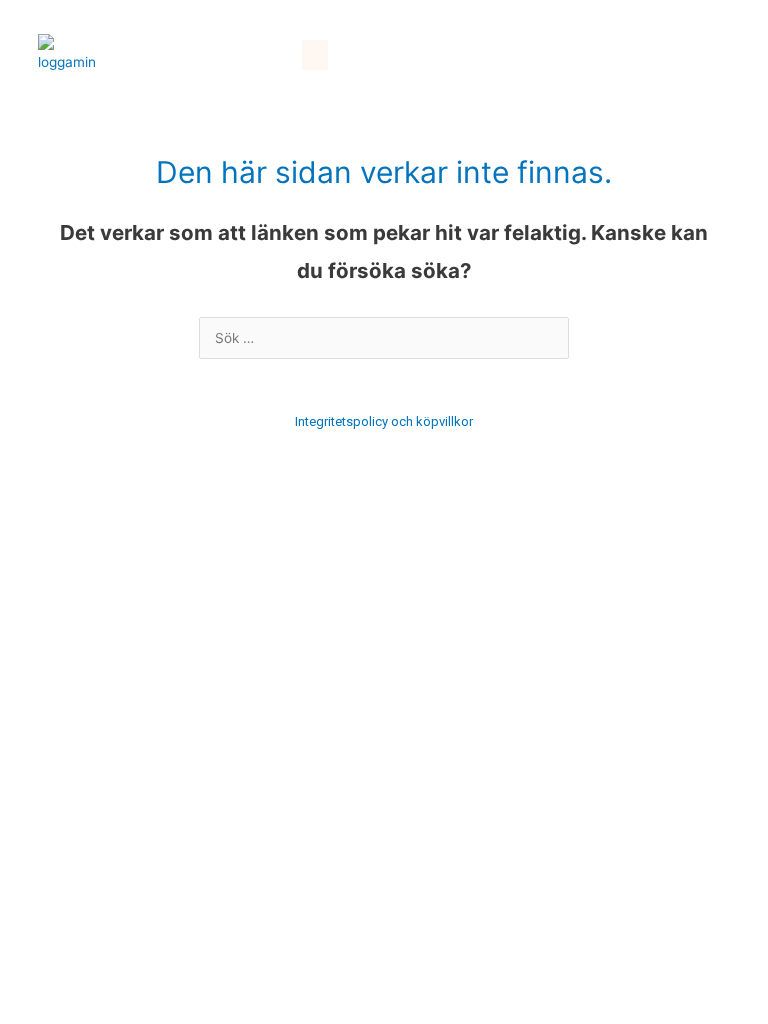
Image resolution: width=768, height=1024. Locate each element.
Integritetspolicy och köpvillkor (384, 421)
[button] (315, 55)
